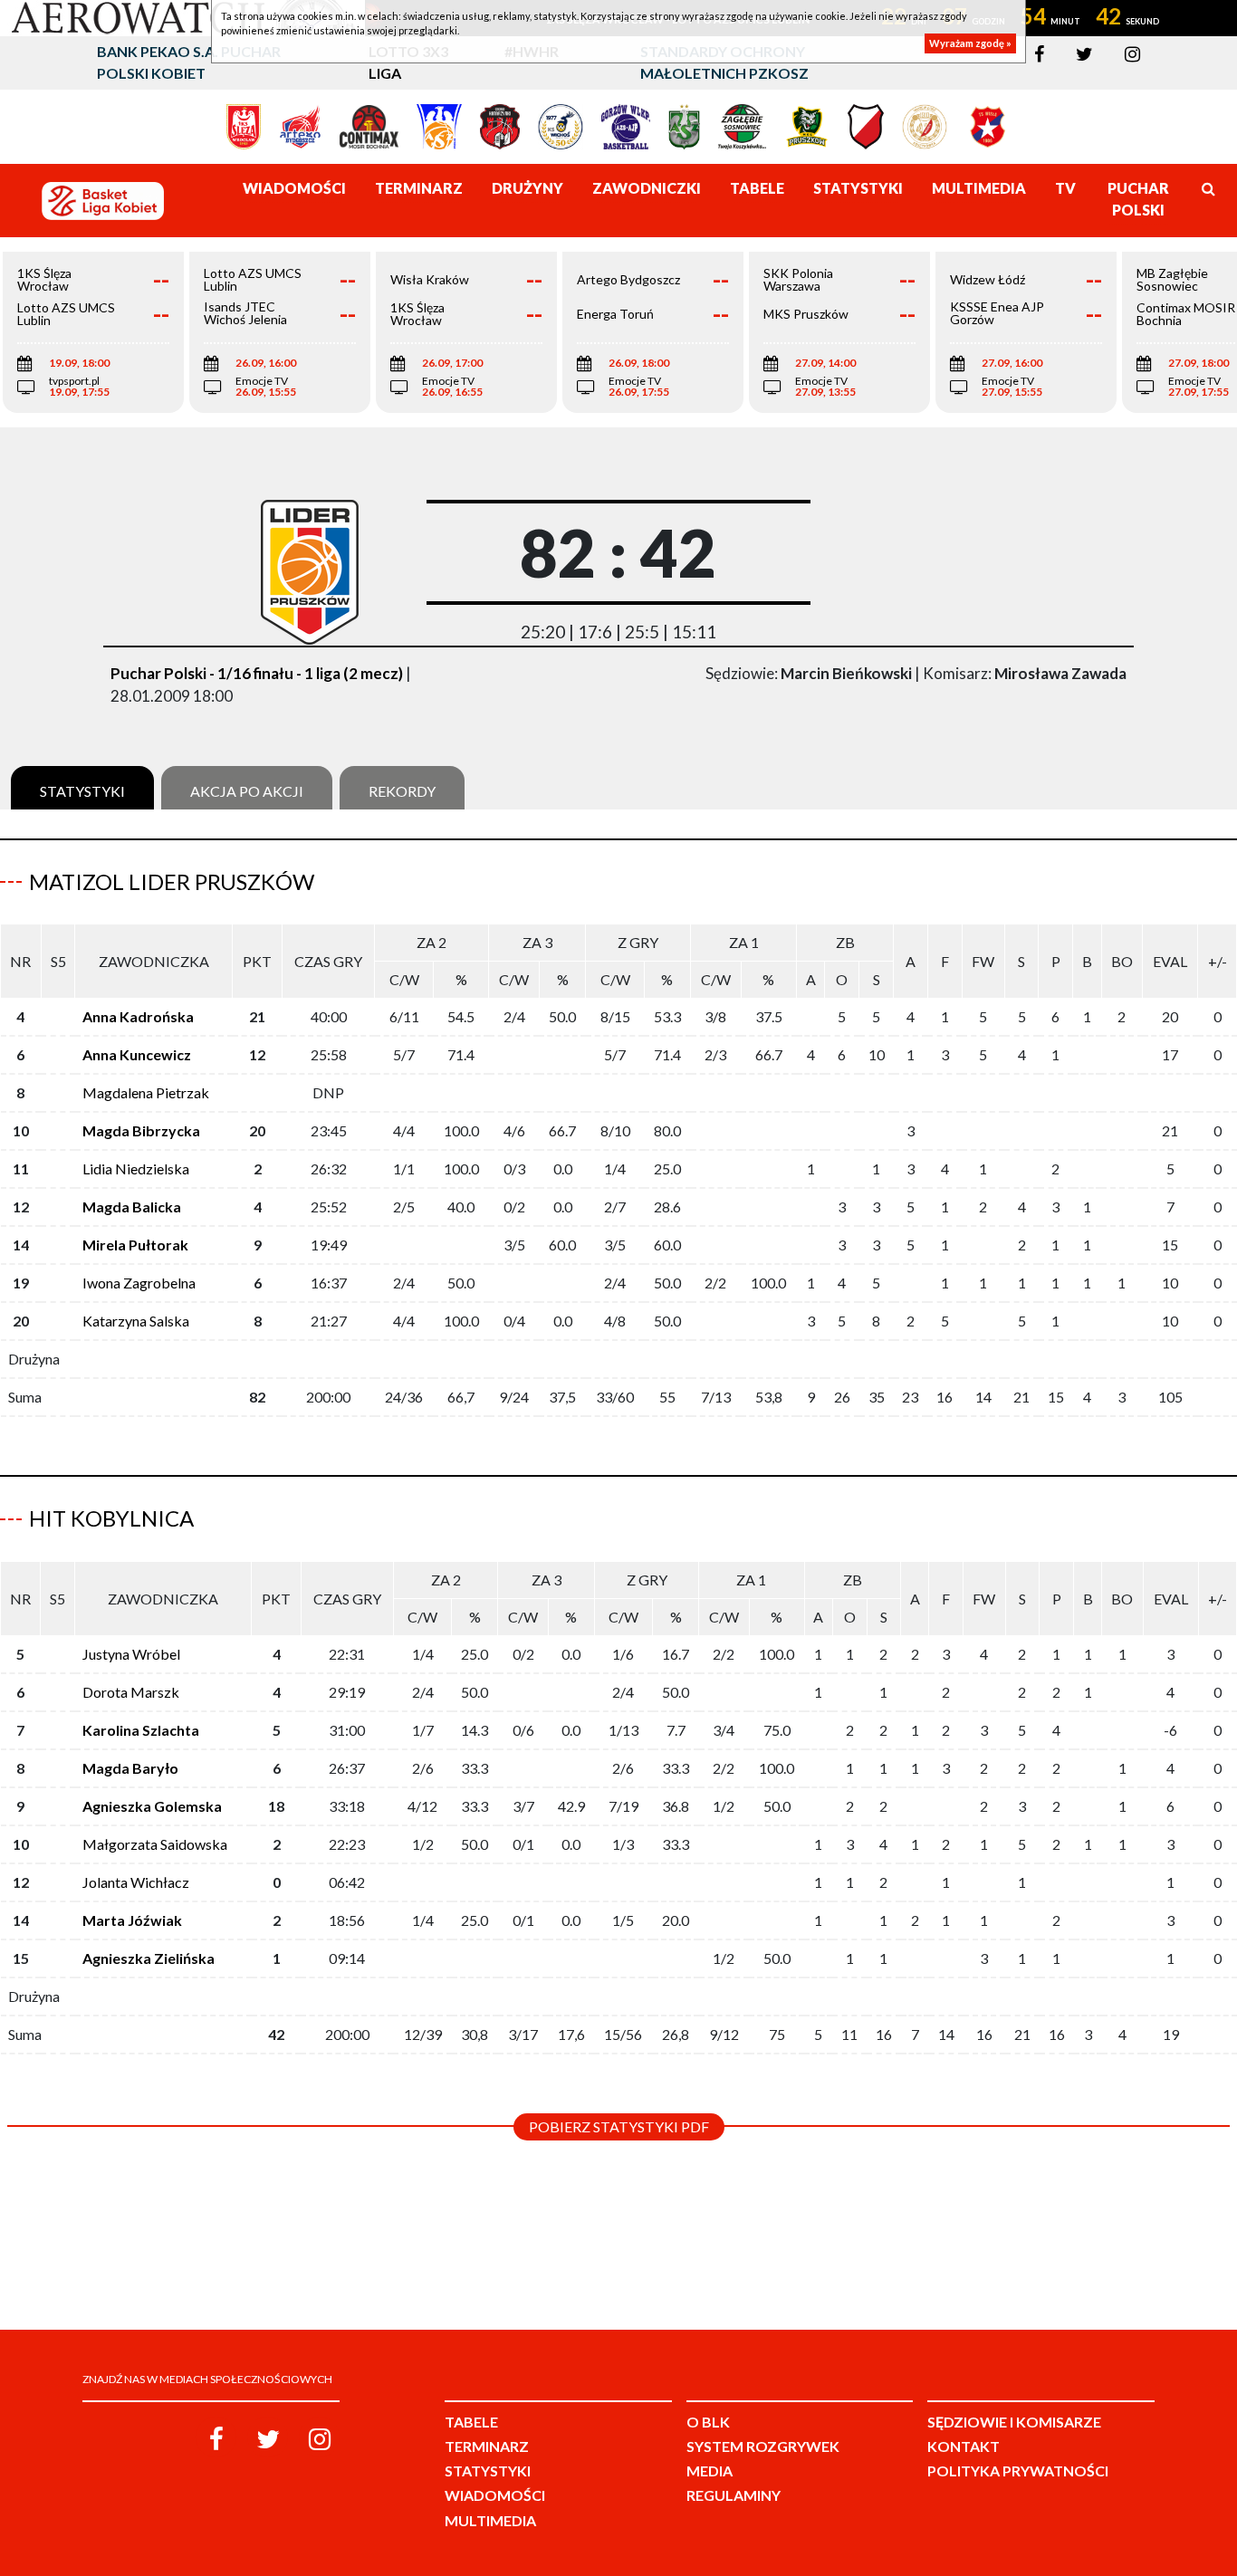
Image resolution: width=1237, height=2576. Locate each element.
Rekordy (402, 791)
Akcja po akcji (247, 791)
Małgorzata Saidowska (155, 1844)
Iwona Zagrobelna (139, 1283)
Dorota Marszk (131, 1692)
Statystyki (82, 791)
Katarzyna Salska (136, 1321)
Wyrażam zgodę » (970, 43)
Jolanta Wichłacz (136, 1882)
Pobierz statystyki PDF (619, 2126)
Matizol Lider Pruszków (172, 881)
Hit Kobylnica (111, 1518)
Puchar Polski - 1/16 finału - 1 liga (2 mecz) (257, 673)
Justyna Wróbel (131, 1654)
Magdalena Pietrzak (146, 1092)
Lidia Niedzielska (136, 1168)
